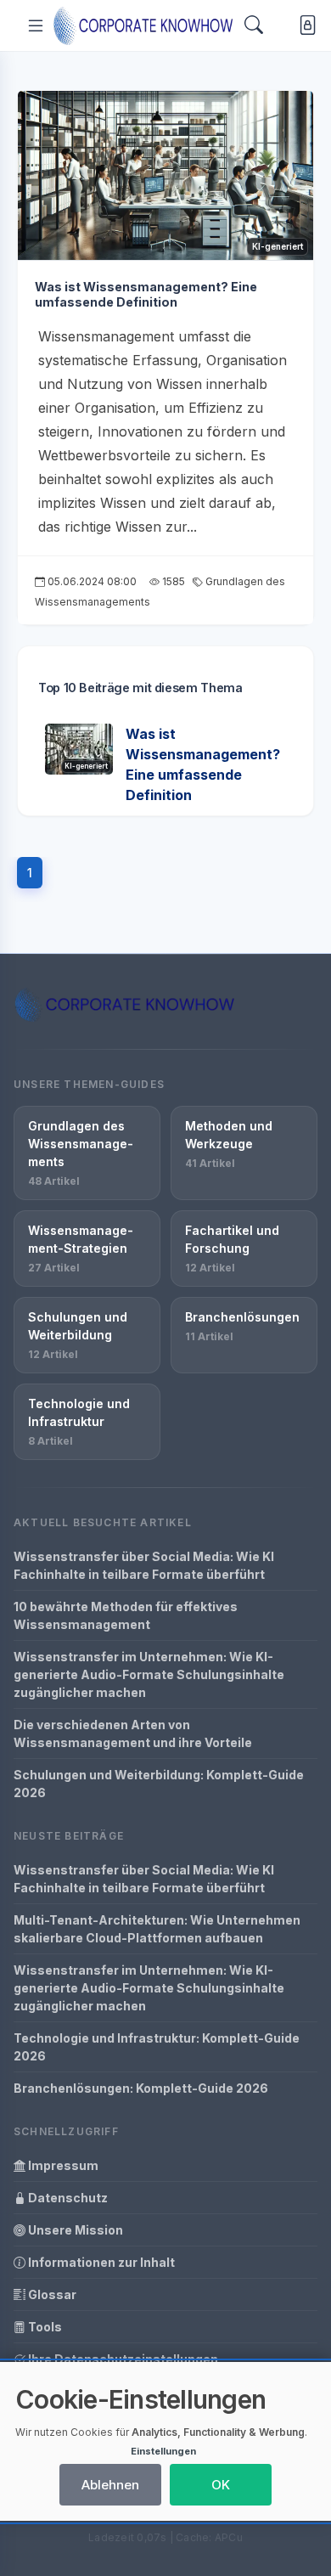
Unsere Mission (74, 2230)
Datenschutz (67, 2198)
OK (221, 2485)
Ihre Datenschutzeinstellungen (122, 2359)
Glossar (51, 2294)
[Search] (254, 25)
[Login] (304, 26)
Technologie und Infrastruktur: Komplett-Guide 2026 (157, 2047)
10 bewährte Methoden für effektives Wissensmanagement (126, 1615)
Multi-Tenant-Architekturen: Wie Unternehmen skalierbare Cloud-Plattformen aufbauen (157, 1929)
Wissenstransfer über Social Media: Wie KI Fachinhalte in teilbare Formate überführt (144, 1565)
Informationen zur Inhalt (100, 2262)
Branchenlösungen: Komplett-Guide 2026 (141, 2088)
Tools (44, 2327)
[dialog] (165, 2441)
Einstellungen (163, 2451)
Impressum (62, 2165)
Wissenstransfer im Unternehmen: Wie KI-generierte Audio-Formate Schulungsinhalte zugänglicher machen (149, 1674)
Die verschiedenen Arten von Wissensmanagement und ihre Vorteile (133, 1733)
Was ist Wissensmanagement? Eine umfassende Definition (146, 295)
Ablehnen (110, 2485)
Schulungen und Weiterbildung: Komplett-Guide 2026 (159, 1784)
